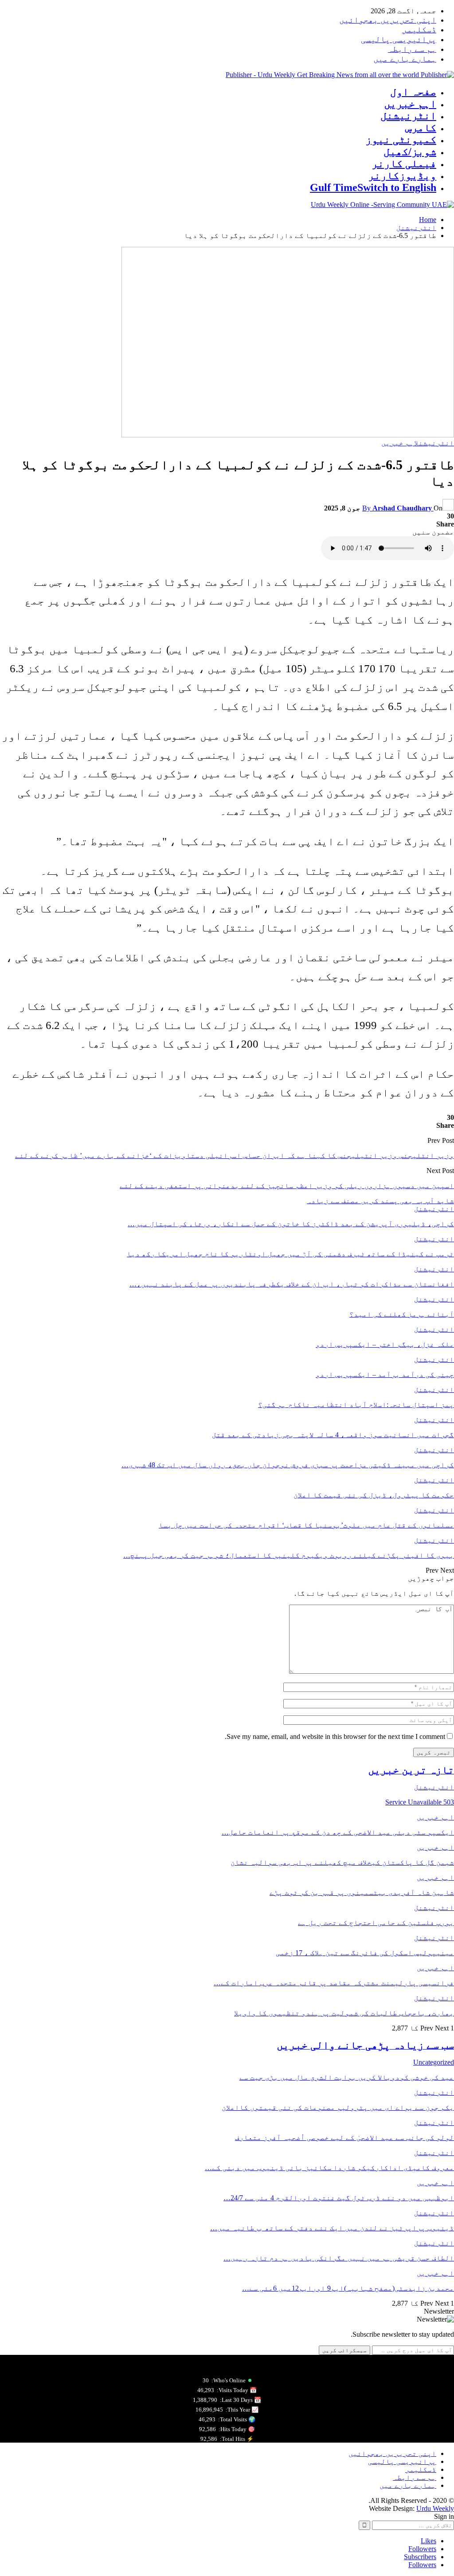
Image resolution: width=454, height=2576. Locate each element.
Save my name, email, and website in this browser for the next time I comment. (335, 1736)
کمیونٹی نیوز (401, 140)
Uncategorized (434, 2062)
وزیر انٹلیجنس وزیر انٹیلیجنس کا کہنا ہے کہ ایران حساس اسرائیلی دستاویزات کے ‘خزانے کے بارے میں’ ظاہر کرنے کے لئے (235, 1155)
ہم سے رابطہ (412, 49)
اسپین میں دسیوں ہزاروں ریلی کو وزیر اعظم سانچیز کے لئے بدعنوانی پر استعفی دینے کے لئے (287, 1186)
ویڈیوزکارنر (402, 175)
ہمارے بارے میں (405, 59)
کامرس (421, 128)
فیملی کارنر (404, 164)
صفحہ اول (413, 92)
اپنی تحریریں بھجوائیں (388, 20)
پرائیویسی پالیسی (399, 39)
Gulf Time (373, 187)
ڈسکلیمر (419, 29)
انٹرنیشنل (408, 116)
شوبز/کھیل (410, 152)
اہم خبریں (410, 104)
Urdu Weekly (435, 2508)
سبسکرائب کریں (344, 2350)
